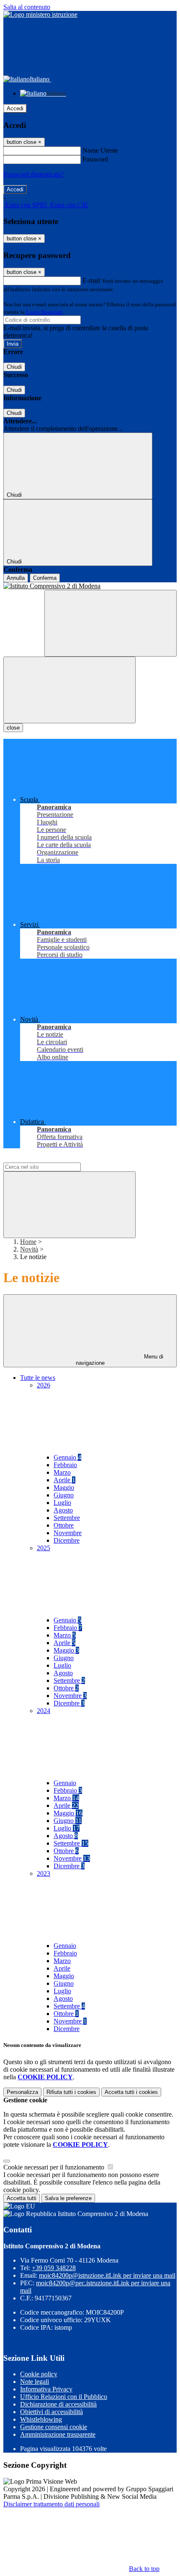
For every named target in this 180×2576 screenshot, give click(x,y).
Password (95, 159)
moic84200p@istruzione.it (107, 2275)
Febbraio (65, 1465)
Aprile (64, 1480)
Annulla (16, 578)
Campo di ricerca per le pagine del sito (54, 1159)
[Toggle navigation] (69, 690)
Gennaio (67, 1457)
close (13, 728)
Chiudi (14, 367)
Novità (29, 1249)
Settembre (67, 1518)
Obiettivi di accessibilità (51, 2412)
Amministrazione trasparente (58, 2434)
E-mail (91, 280)
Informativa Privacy (46, 2389)
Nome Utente (100, 150)
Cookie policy (39, 2374)
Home (28, 1242)
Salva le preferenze (68, 2198)
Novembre (68, 1533)
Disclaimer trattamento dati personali (51, 2504)
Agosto (63, 1510)
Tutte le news (38, 1378)
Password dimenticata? (33, 174)
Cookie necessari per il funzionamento (55, 2167)
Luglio (62, 1503)
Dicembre (67, 1540)
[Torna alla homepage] (90, 586)
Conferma (45, 578)
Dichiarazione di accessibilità (58, 2404)
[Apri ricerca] (111, 623)
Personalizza (22, 2092)
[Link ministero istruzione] (40, 14)
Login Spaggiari (44, 312)
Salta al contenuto (27, 7)
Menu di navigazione (120, 1360)
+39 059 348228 (54, 2268)
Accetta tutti (131, 2092)
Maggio (64, 1487)
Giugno (64, 1495)
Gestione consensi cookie (54, 2427)
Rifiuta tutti (71, 2092)
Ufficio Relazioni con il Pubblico (64, 2397)
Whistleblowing (41, 2419)
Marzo (62, 1472)
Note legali (35, 2382)
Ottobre (64, 1525)
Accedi (15, 108)
